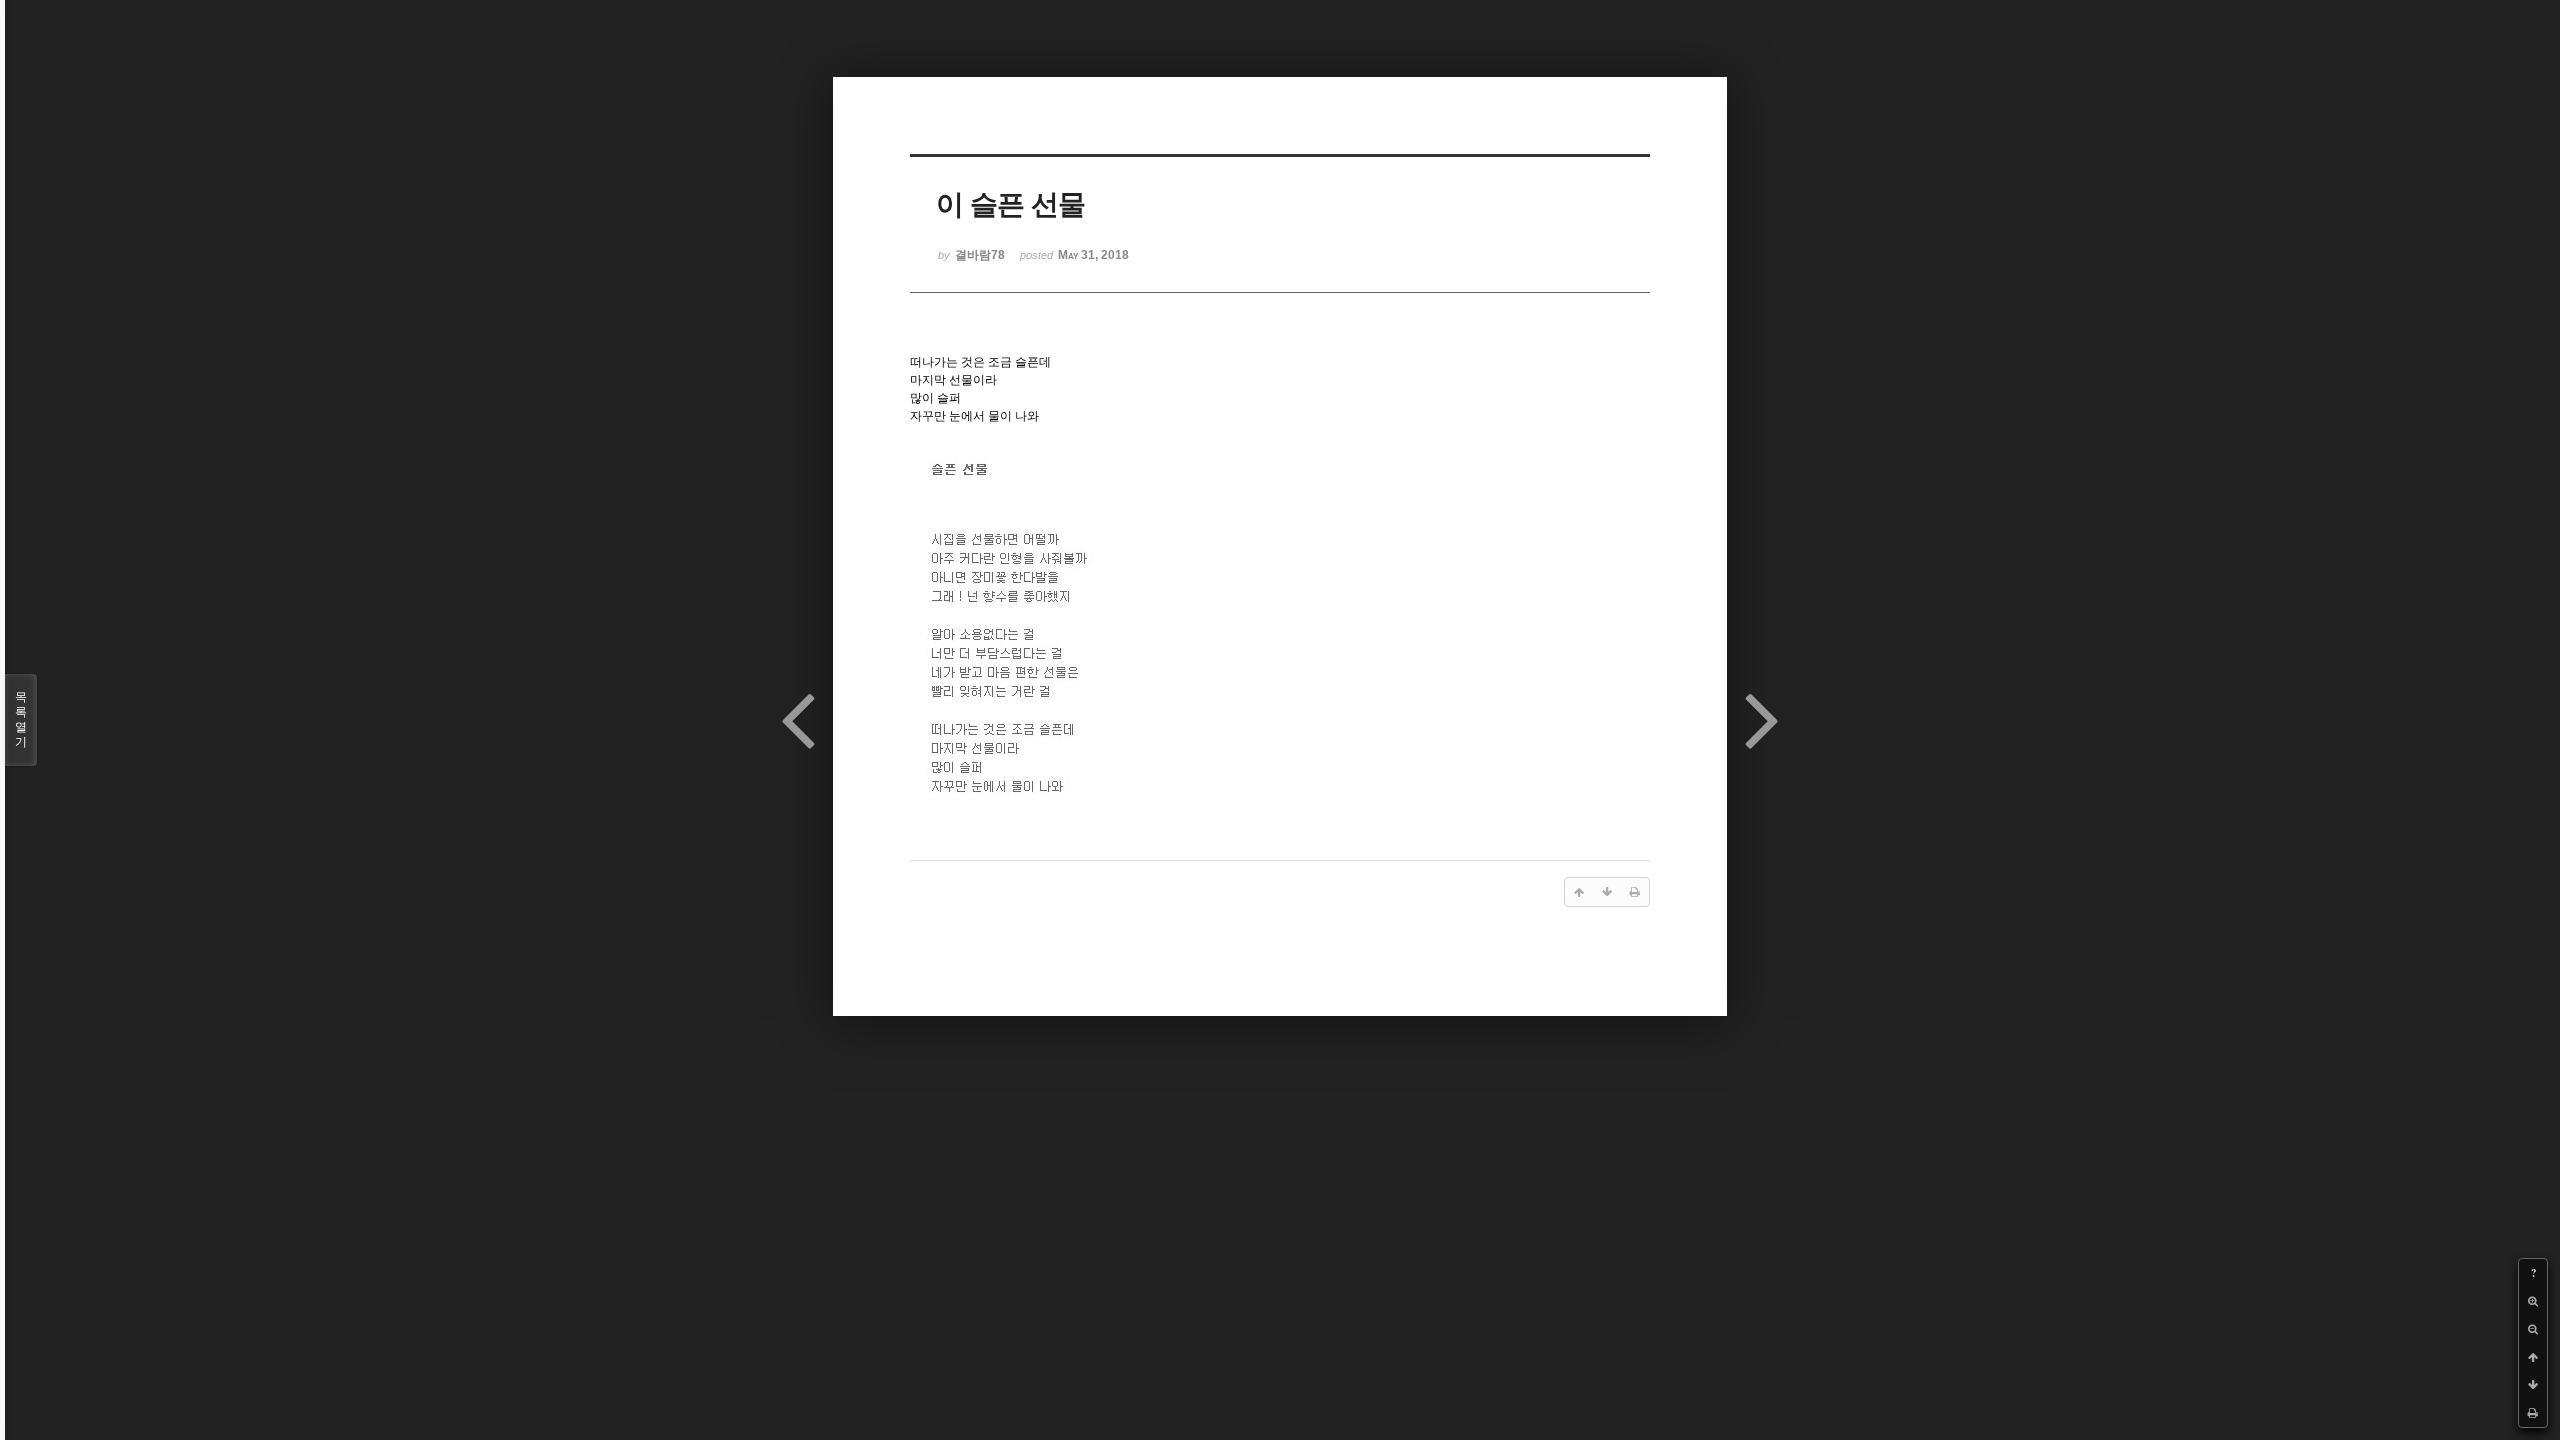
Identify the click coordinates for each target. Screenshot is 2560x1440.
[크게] (2533, 1301)
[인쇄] (2533, 1413)
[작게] (2533, 1329)
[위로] (2533, 1357)
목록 (21, 719)
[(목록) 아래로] (2533, 1385)
